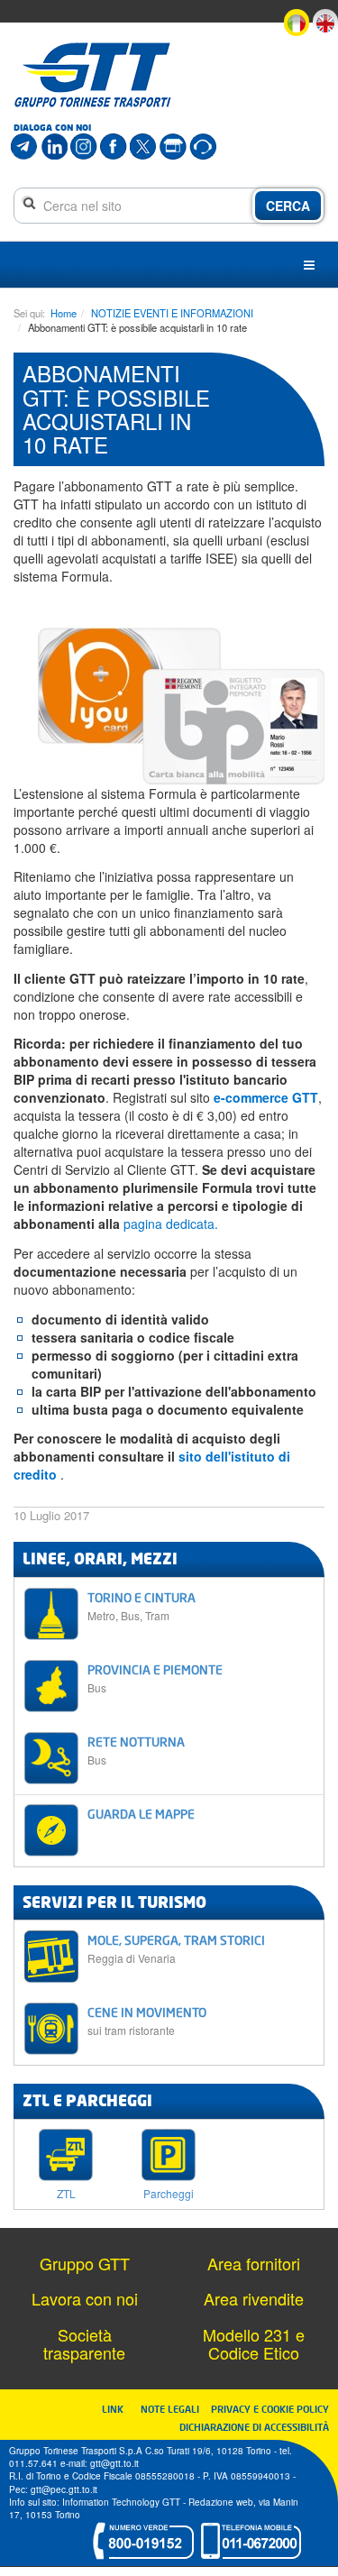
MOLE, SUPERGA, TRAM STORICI (176, 1949)
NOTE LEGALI (174, 2409)
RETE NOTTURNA (136, 1751)
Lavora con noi (85, 2298)
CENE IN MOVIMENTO (147, 2021)
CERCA (288, 206)
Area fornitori (254, 2263)
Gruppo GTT (85, 2263)
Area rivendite (254, 2298)
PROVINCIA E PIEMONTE (155, 1678)
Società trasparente (84, 2343)
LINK (118, 2409)
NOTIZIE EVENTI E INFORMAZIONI (172, 313)
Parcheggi (169, 2192)
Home (64, 313)
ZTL (66, 2192)
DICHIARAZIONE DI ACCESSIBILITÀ (254, 2427)
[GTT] (93, 75)
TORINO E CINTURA (142, 1606)
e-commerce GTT (266, 1097)
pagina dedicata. (171, 1224)
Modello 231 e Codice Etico (254, 2343)
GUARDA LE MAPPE (141, 1814)
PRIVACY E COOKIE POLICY (270, 2409)
